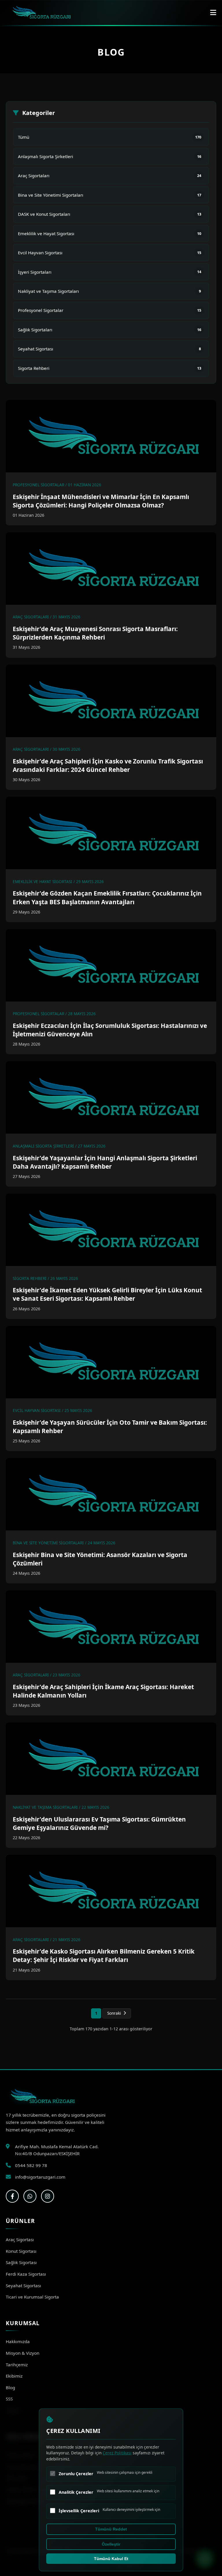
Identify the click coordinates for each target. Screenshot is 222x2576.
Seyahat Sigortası (23, 2285)
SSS (9, 2399)
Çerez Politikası (117, 2453)
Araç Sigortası (20, 2239)
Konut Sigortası (21, 2251)
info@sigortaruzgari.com (40, 2177)
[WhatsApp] (30, 2196)
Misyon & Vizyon (23, 2353)
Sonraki (114, 2013)
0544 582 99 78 (31, 2165)
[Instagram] (48, 2196)
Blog (10, 2387)
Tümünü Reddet (111, 2529)
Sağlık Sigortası (21, 2262)
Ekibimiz (14, 2376)
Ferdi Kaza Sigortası (26, 2274)
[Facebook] (12, 2196)
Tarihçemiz (17, 2365)
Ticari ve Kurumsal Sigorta (32, 2297)
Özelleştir (111, 2544)
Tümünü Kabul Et (111, 2559)
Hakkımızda (18, 2341)
